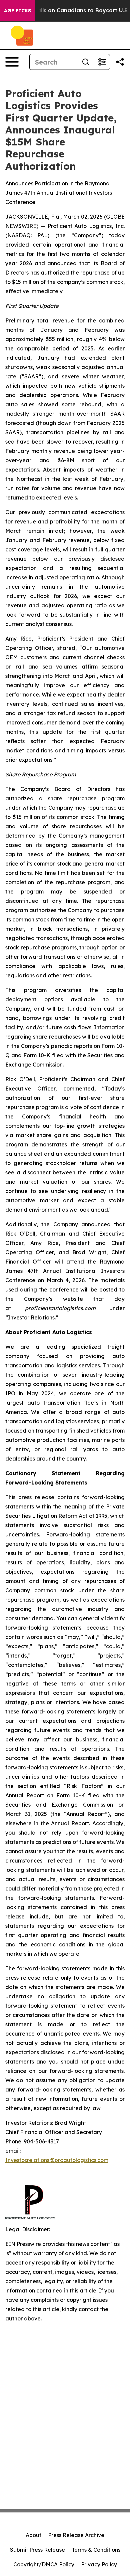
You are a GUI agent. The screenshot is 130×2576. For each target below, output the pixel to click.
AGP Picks (17, 11)
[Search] (86, 62)
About (33, 2535)
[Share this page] (120, 62)
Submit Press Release (37, 2550)
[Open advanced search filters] (102, 62)
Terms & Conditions (96, 2550)
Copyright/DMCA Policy (44, 2564)
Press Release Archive (76, 2535)
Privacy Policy (99, 2564)
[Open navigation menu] (12, 62)
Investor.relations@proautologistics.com (57, 2160)
